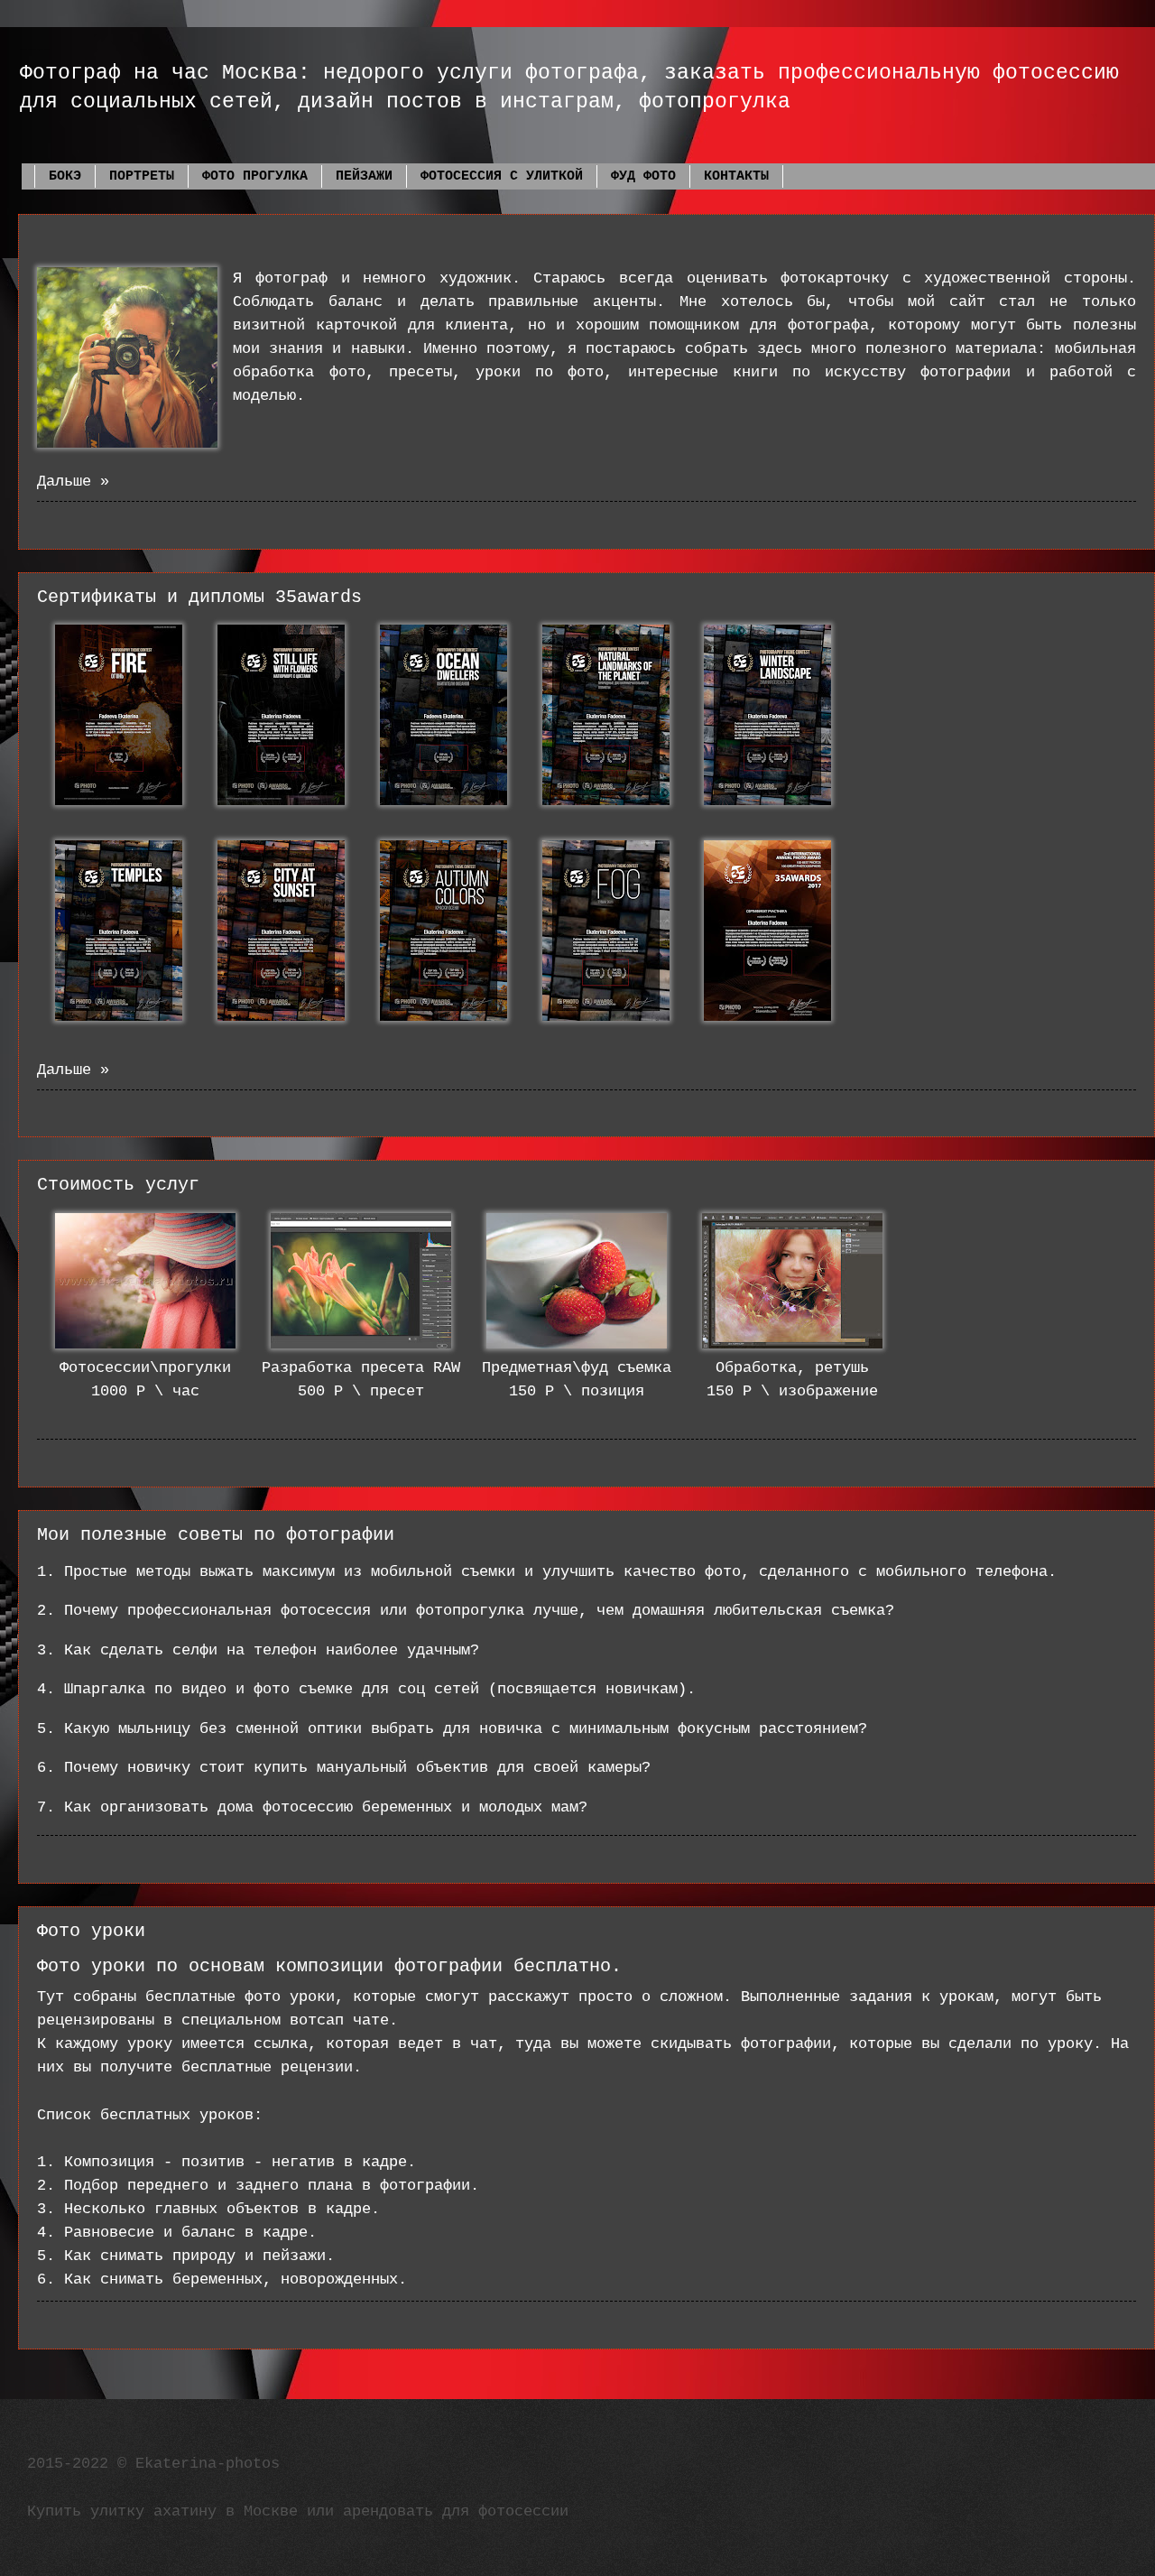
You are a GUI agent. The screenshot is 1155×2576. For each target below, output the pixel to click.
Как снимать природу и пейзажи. (199, 2256)
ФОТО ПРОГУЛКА (255, 176)
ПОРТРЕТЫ (142, 176)
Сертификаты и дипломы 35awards (199, 597)
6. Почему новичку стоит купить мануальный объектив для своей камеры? (344, 1768)
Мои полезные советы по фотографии (216, 1535)
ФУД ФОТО (643, 176)
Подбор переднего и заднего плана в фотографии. (272, 2186)
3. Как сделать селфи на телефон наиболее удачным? (258, 1650)
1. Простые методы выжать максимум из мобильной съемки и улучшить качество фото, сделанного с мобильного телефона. (551, 1572)
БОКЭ (65, 176)
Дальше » (73, 482)
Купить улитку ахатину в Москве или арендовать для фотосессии (298, 2511)
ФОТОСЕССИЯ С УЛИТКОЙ (502, 176)
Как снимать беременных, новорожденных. (236, 2279)
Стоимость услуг (118, 1185)
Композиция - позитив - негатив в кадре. (240, 2162)
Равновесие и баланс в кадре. (190, 2233)
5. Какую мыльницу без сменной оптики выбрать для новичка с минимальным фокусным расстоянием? (452, 1729)
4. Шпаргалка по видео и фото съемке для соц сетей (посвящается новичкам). (371, 1689)
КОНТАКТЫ (736, 176)
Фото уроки (91, 1931)
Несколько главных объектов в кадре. (226, 2209)
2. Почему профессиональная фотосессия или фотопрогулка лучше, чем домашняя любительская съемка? (466, 1611)
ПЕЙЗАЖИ (364, 176)
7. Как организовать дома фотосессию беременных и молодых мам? (312, 1807)
